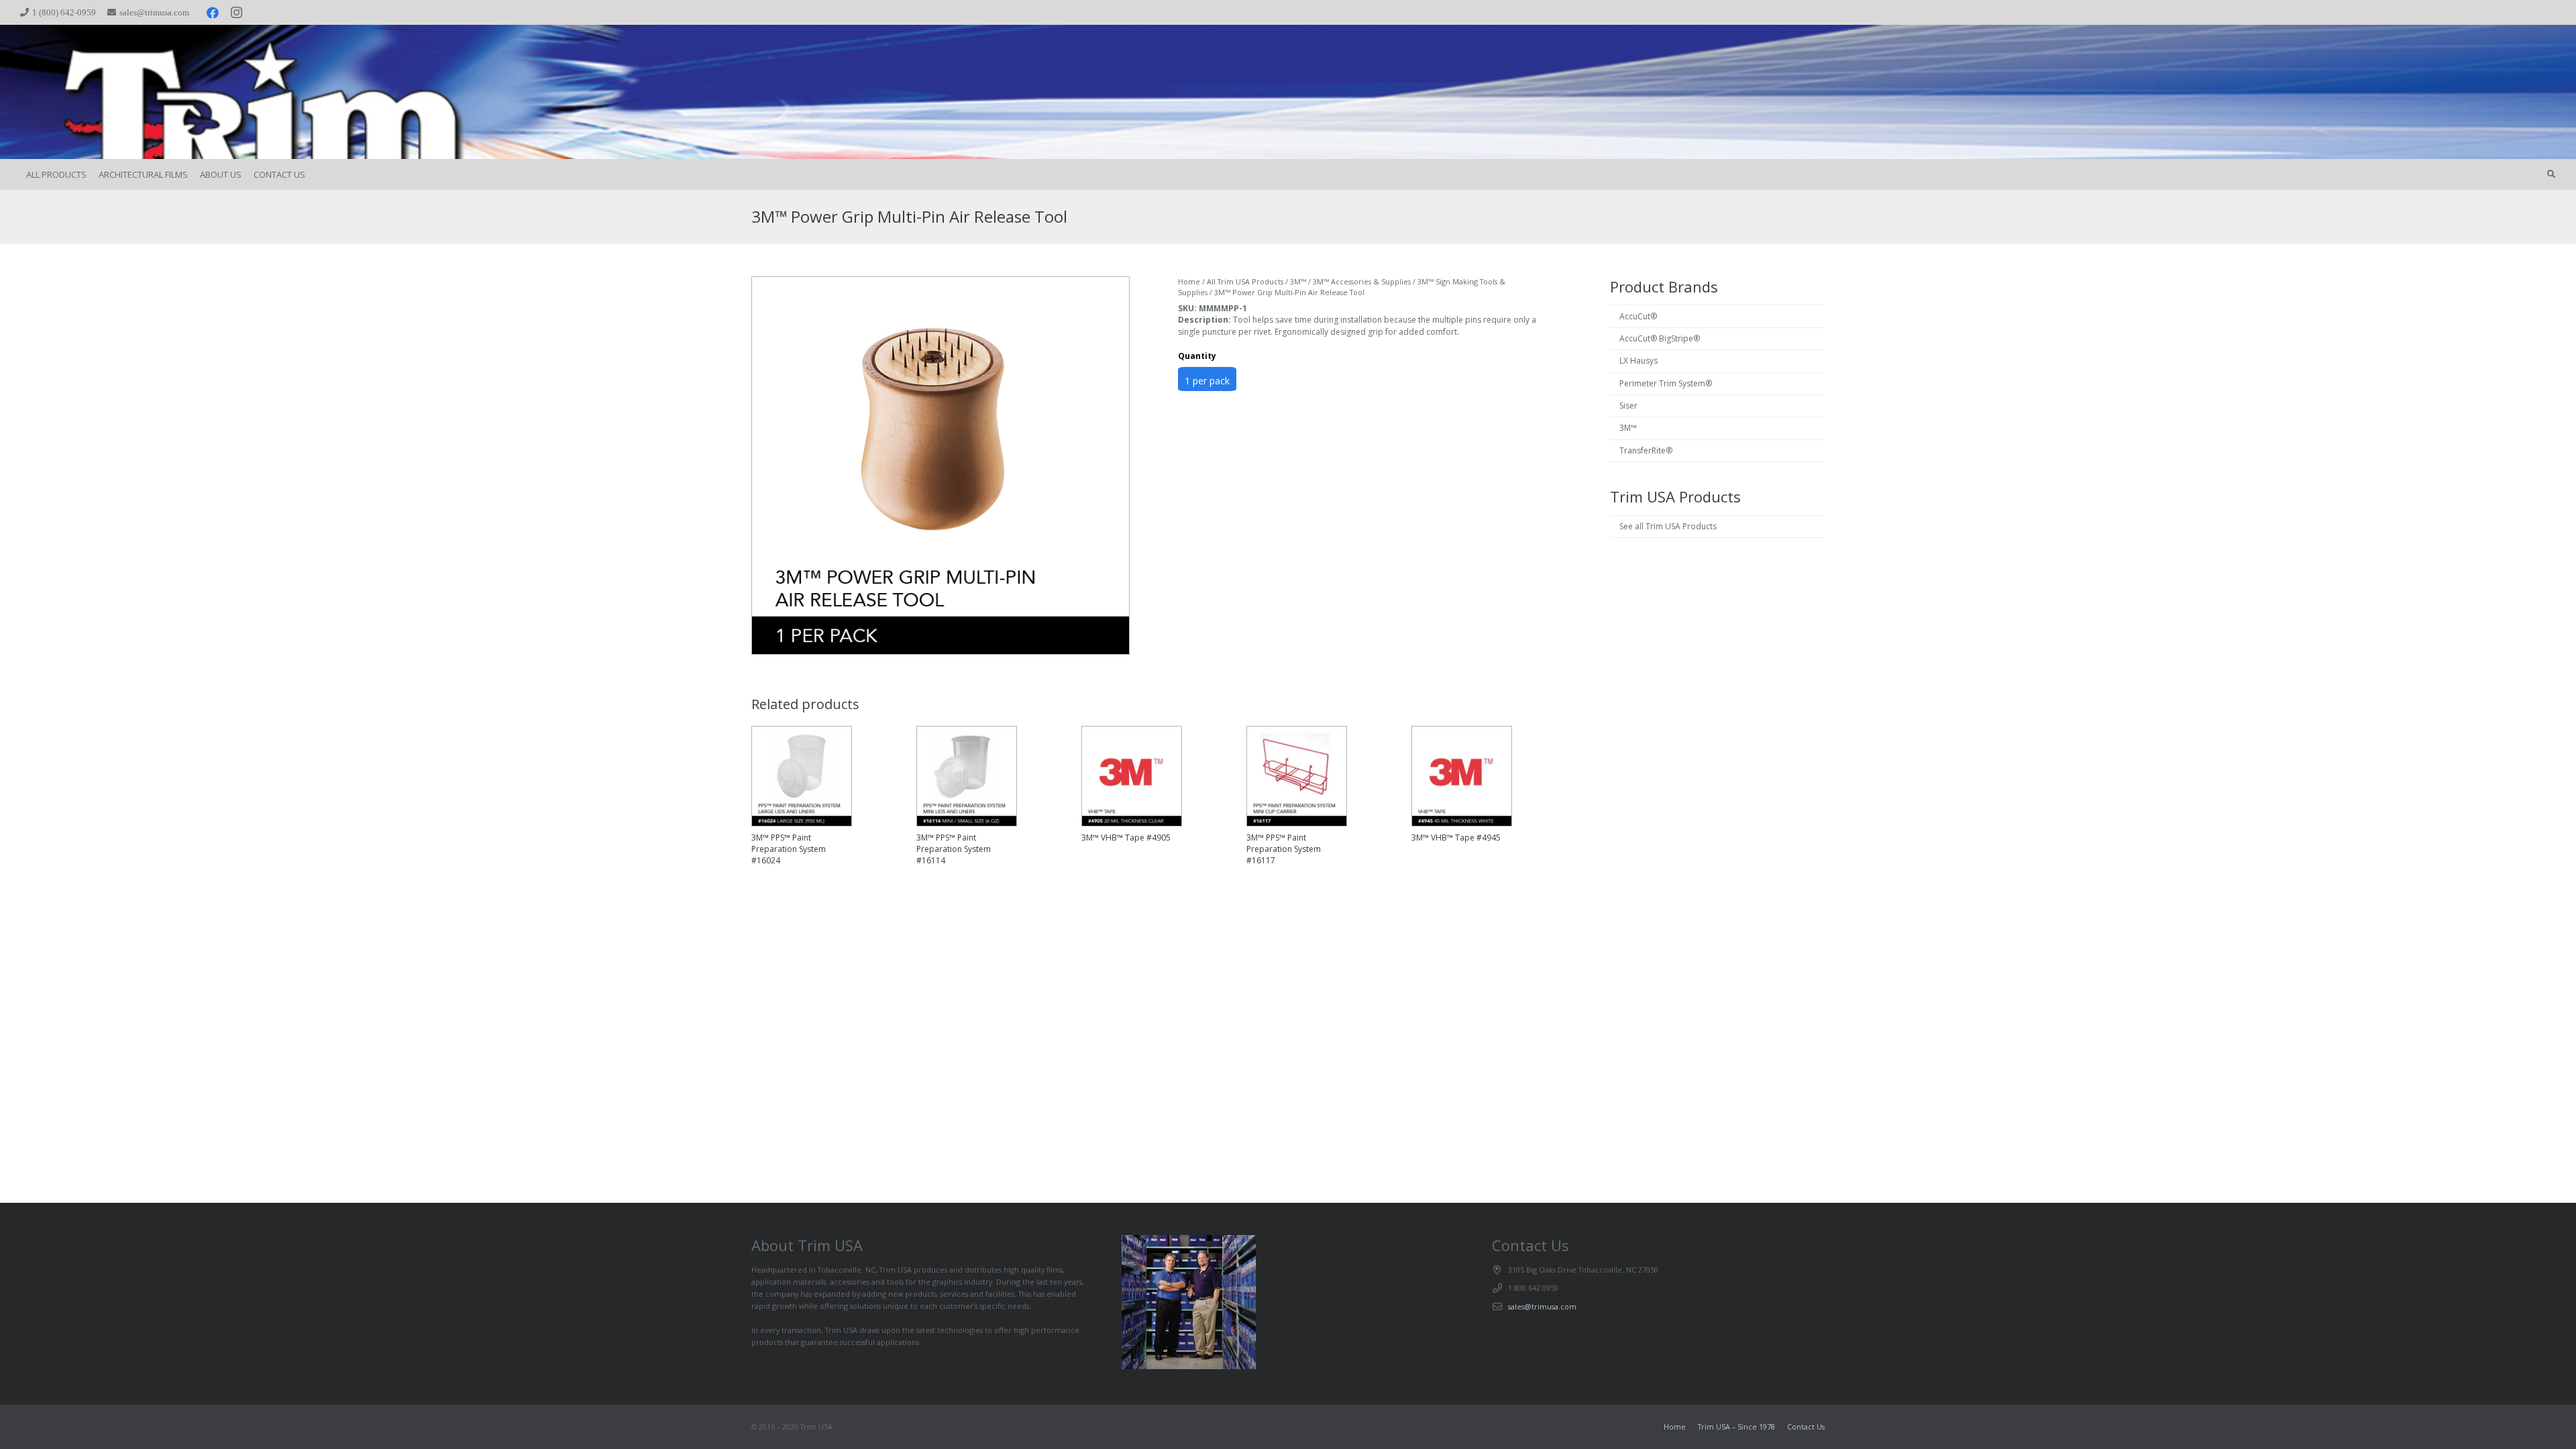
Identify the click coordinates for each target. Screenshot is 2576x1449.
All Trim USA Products (1245, 281)
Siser (1628, 406)
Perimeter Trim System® (1666, 383)
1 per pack (1207, 381)
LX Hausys (1639, 361)
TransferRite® (1646, 450)
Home (1189, 281)
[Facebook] (213, 13)
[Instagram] (237, 13)
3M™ (1298, 281)
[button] (2551, 174)
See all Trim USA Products (1668, 526)
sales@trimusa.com (1542, 1306)
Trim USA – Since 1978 (1736, 1427)
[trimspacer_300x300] (122, 92)
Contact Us (1806, 1427)
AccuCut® (1638, 316)
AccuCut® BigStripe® (1660, 338)
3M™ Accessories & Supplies (1362, 281)
